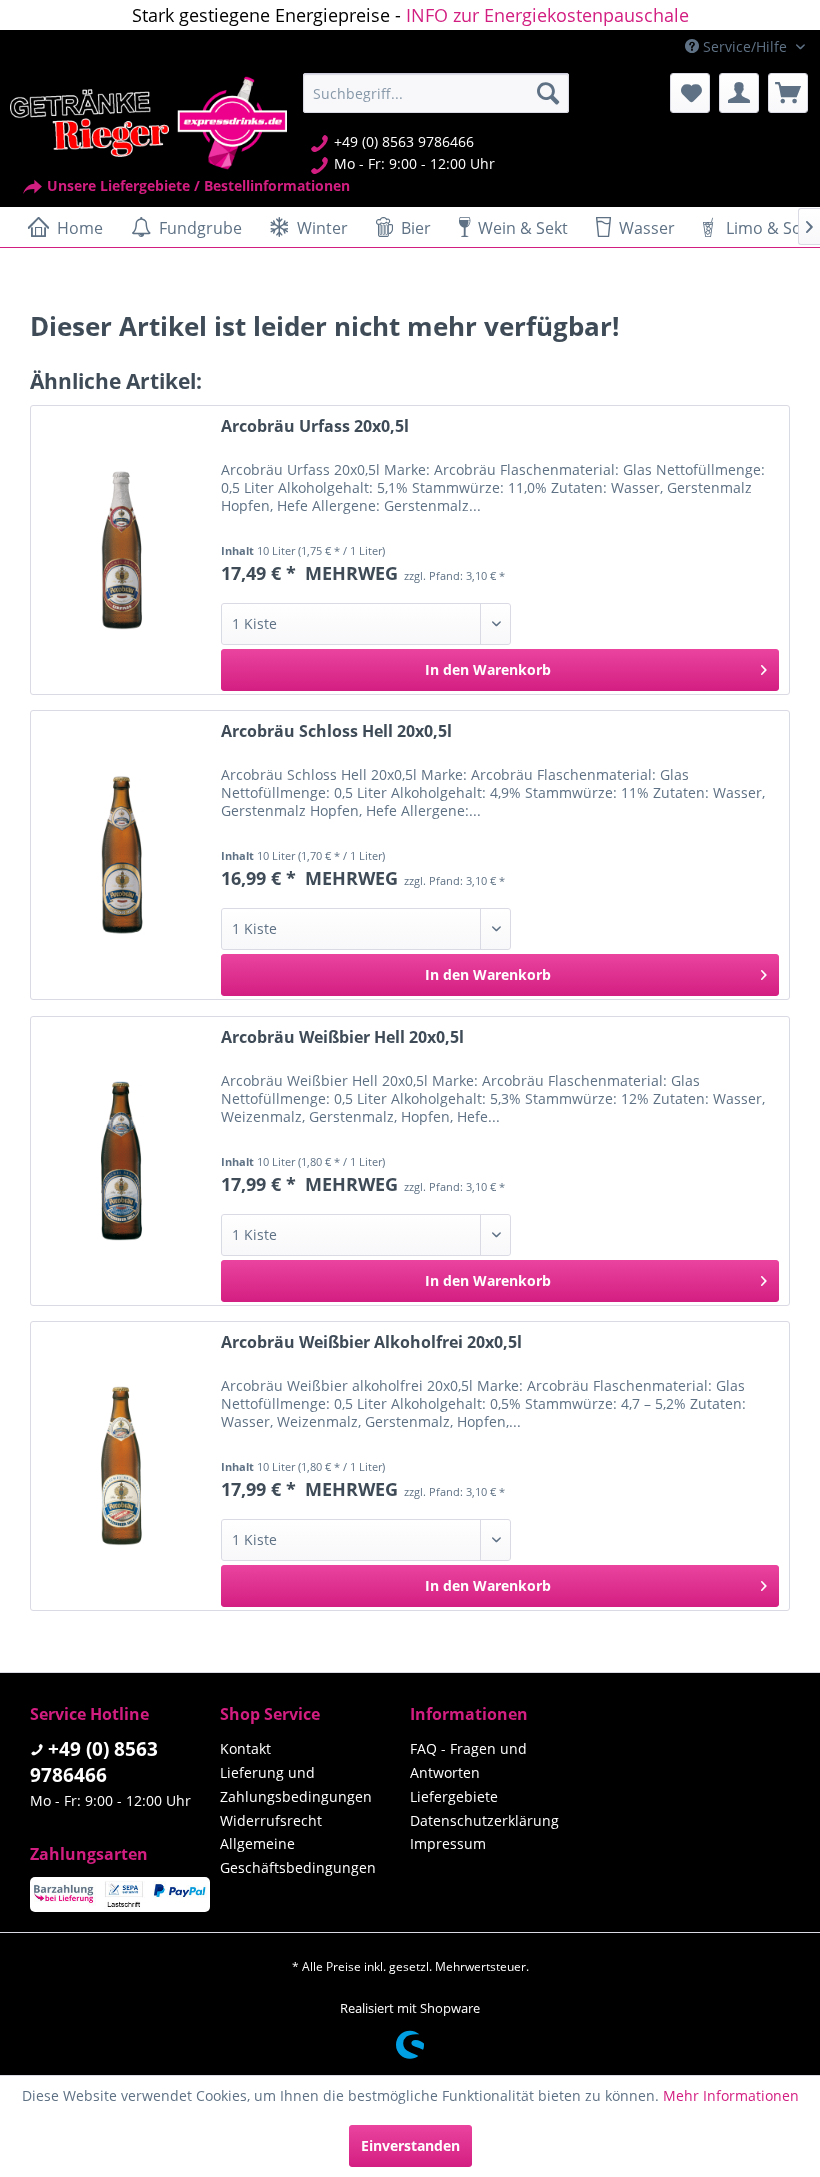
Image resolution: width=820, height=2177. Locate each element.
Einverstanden (410, 2145)
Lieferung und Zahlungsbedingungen (296, 1784)
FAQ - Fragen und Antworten (468, 1760)
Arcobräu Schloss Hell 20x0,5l (336, 731)
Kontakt (245, 1748)
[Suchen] (548, 93)
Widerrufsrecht (271, 1820)
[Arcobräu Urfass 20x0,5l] (121, 550)
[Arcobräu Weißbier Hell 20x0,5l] (121, 1161)
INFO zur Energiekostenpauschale (547, 15)
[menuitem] (436, 93)
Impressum (448, 1843)
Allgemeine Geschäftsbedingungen (298, 1855)
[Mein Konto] (739, 93)
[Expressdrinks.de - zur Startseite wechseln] (148, 123)
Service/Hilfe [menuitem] (745, 46)
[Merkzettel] (690, 93)
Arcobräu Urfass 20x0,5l (315, 426)
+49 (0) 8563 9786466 (94, 1762)
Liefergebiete (454, 1796)
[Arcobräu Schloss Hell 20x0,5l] (121, 855)
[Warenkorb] (788, 93)
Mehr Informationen (731, 2095)
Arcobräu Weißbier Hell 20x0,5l (342, 1037)
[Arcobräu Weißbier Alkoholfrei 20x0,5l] (121, 1466)
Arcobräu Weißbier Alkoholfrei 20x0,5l (371, 1342)
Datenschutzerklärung (484, 1820)
